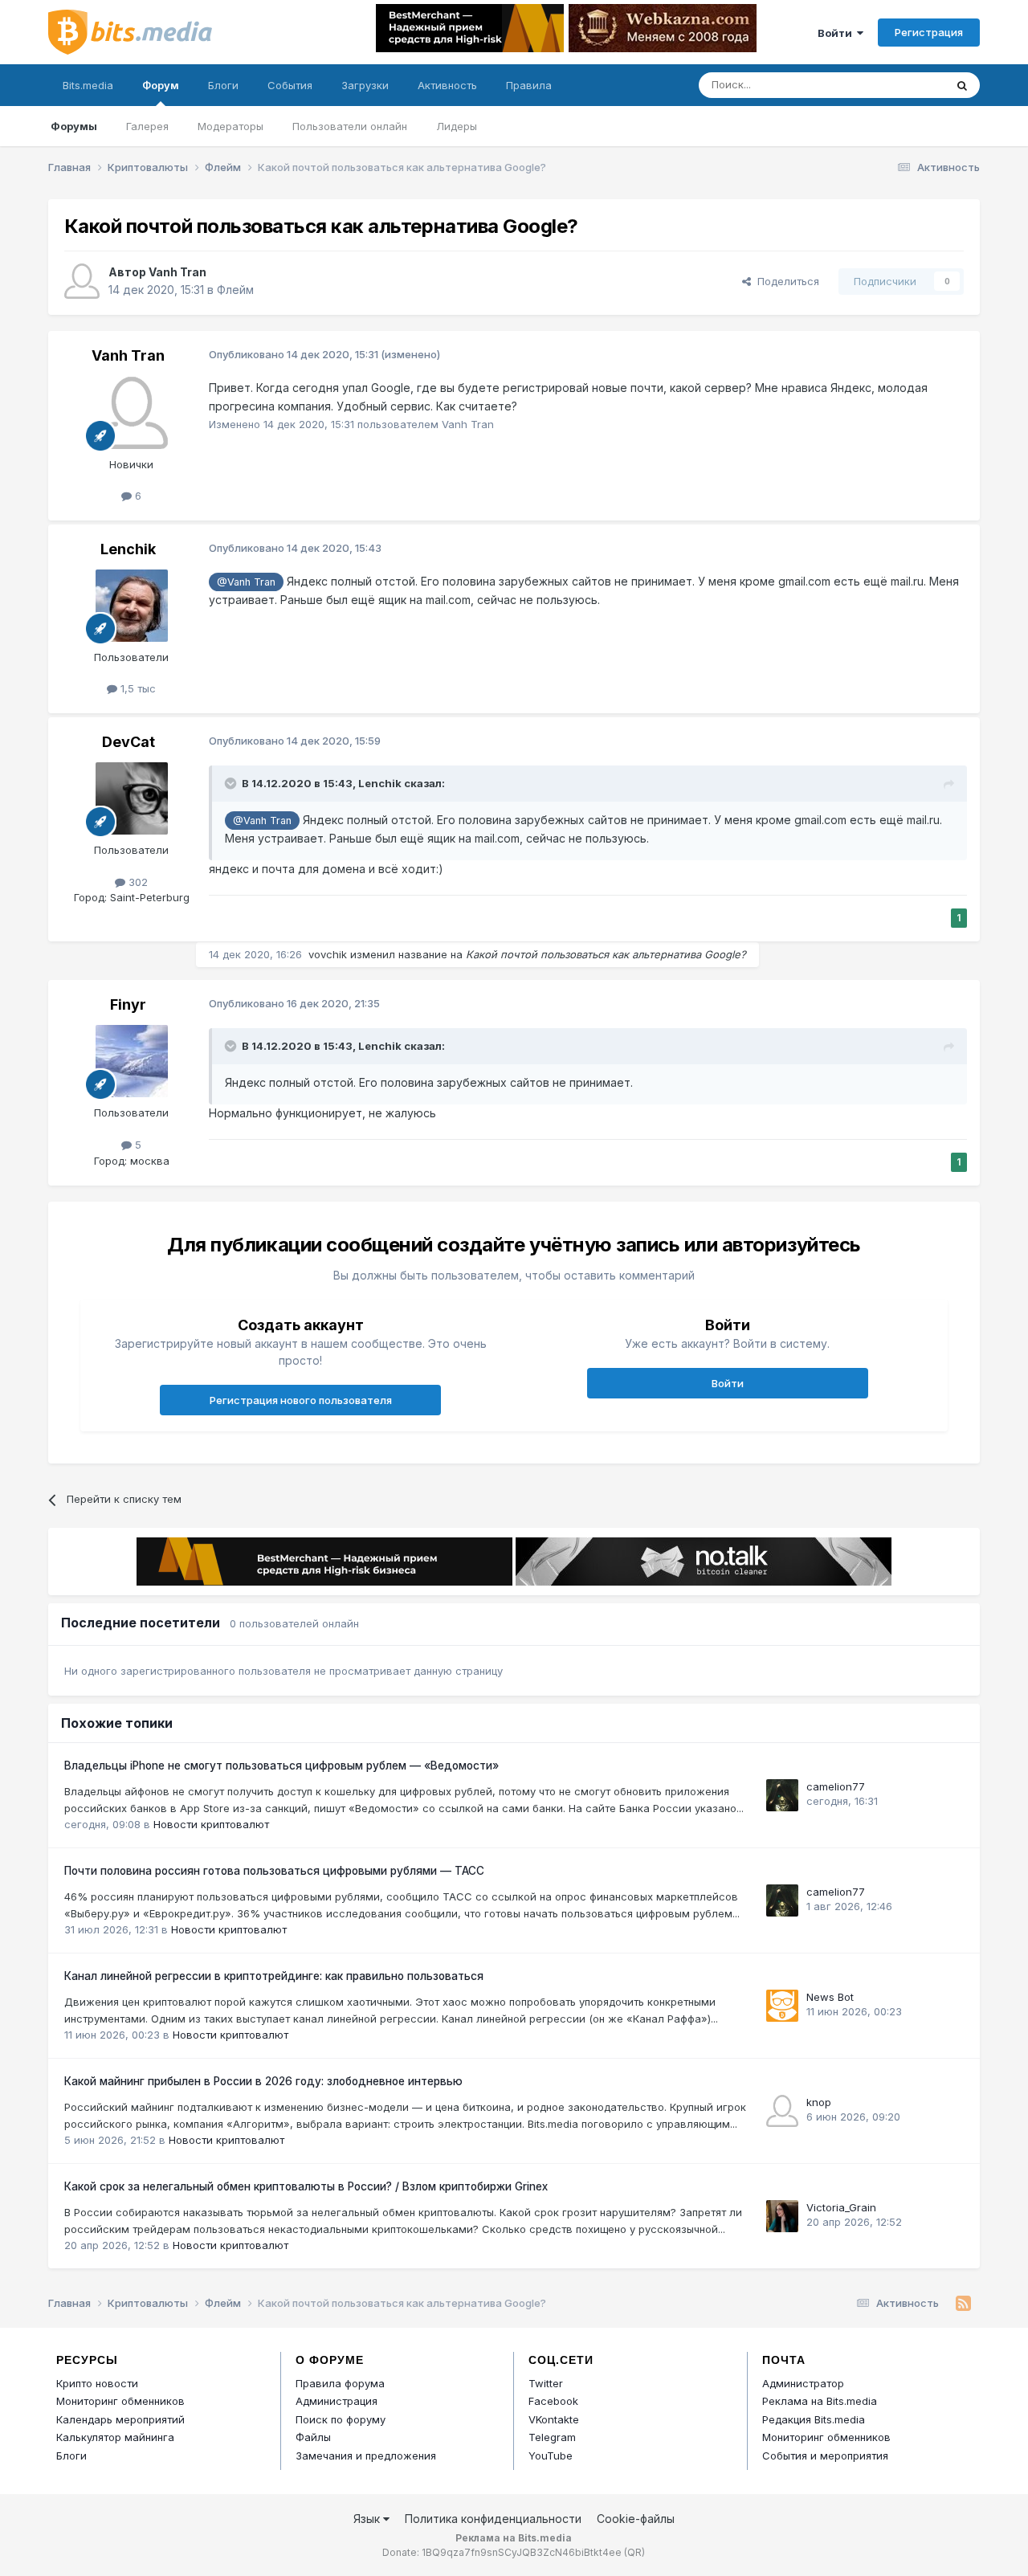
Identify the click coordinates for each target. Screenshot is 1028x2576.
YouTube (551, 2456)
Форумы (74, 126)
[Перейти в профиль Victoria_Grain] (782, 2216)
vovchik (328, 954)
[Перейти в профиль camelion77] (782, 1795)
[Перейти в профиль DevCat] (132, 798)
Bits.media (88, 85)
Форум (161, 85)
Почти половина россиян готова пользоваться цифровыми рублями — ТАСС (274, 1871)
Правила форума (340, 2383)
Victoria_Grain (841, 2207)
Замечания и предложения (366, 2456)
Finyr (128, 1004)
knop (819, 2102)
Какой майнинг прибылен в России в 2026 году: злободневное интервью (263, 2081)
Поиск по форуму (341, 2419)
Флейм (235, 290)
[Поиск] (962, 85)
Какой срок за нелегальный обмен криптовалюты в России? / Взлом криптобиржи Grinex (306, 2186)
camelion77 (836, 1786)
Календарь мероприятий (120, 2419)
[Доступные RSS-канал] (963, 2304)
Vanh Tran (177, 272)
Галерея (147, 126)
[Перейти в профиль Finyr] (132, 1061)
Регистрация (929, 32)
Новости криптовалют (211, 1824)
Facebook (553, 2401)
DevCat (128, 742)
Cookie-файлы (636, 2519)
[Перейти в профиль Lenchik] (132, 606)
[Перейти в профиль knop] (782, 2111)
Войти (837, 33)
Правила (529, 85)
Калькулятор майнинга (115, 2437)
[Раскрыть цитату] (232, 783)
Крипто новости (97, 2383)
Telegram (552, 2437)
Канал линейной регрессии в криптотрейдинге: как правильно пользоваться (274, 1976)
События (290, 85)
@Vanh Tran (246, 582)
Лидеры (457, 126)
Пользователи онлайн (350, 126)
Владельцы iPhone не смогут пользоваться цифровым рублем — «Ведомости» (281, 1766)
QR (634, 2552)
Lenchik (128, 549)
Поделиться (785, 281)
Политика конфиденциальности (493, 2519)
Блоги (223, 85)
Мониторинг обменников (120, 2401)
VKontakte (554, 2419)
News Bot (830, 1997)
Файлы (313, 2437)
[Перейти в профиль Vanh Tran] (82, 281)
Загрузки (365, 85)
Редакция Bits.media (814, 2419)
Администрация (337, 2401)
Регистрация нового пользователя (301, 1400)
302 (137, 882)
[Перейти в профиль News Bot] (782, 2006)
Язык (368, 2519)
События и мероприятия (825, 2456)
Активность (447, 85)
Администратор (803, 2383)
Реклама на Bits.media (820, 2401)
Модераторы (230, 126)
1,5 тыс (137, 688)
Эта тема (902, 85)
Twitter (546, 2383)
